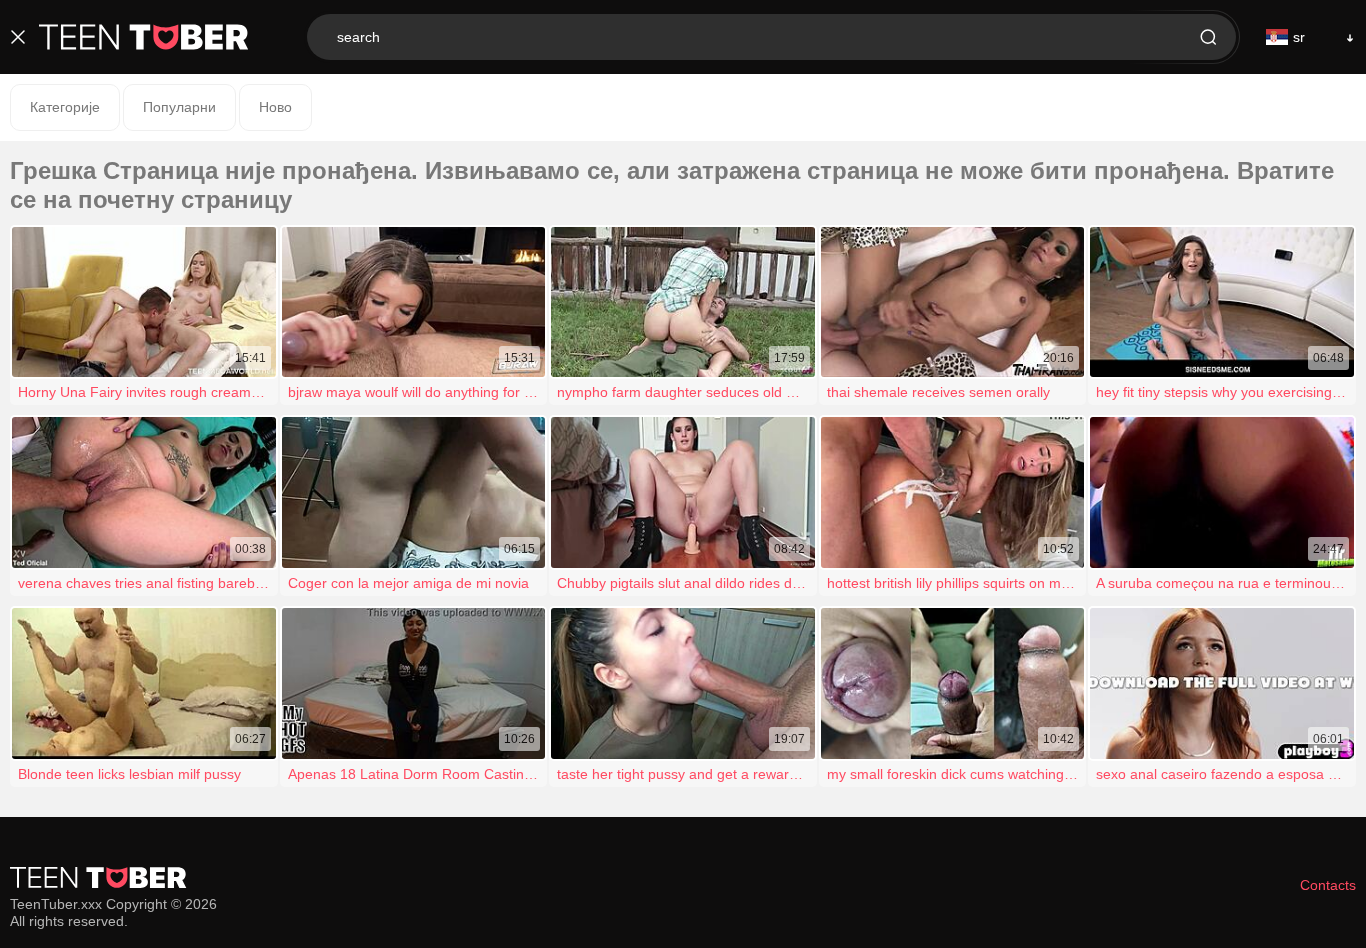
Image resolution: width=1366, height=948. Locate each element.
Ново (275, 107)
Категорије (65, 107)
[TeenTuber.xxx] (144, 37)
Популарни (179, 107)
